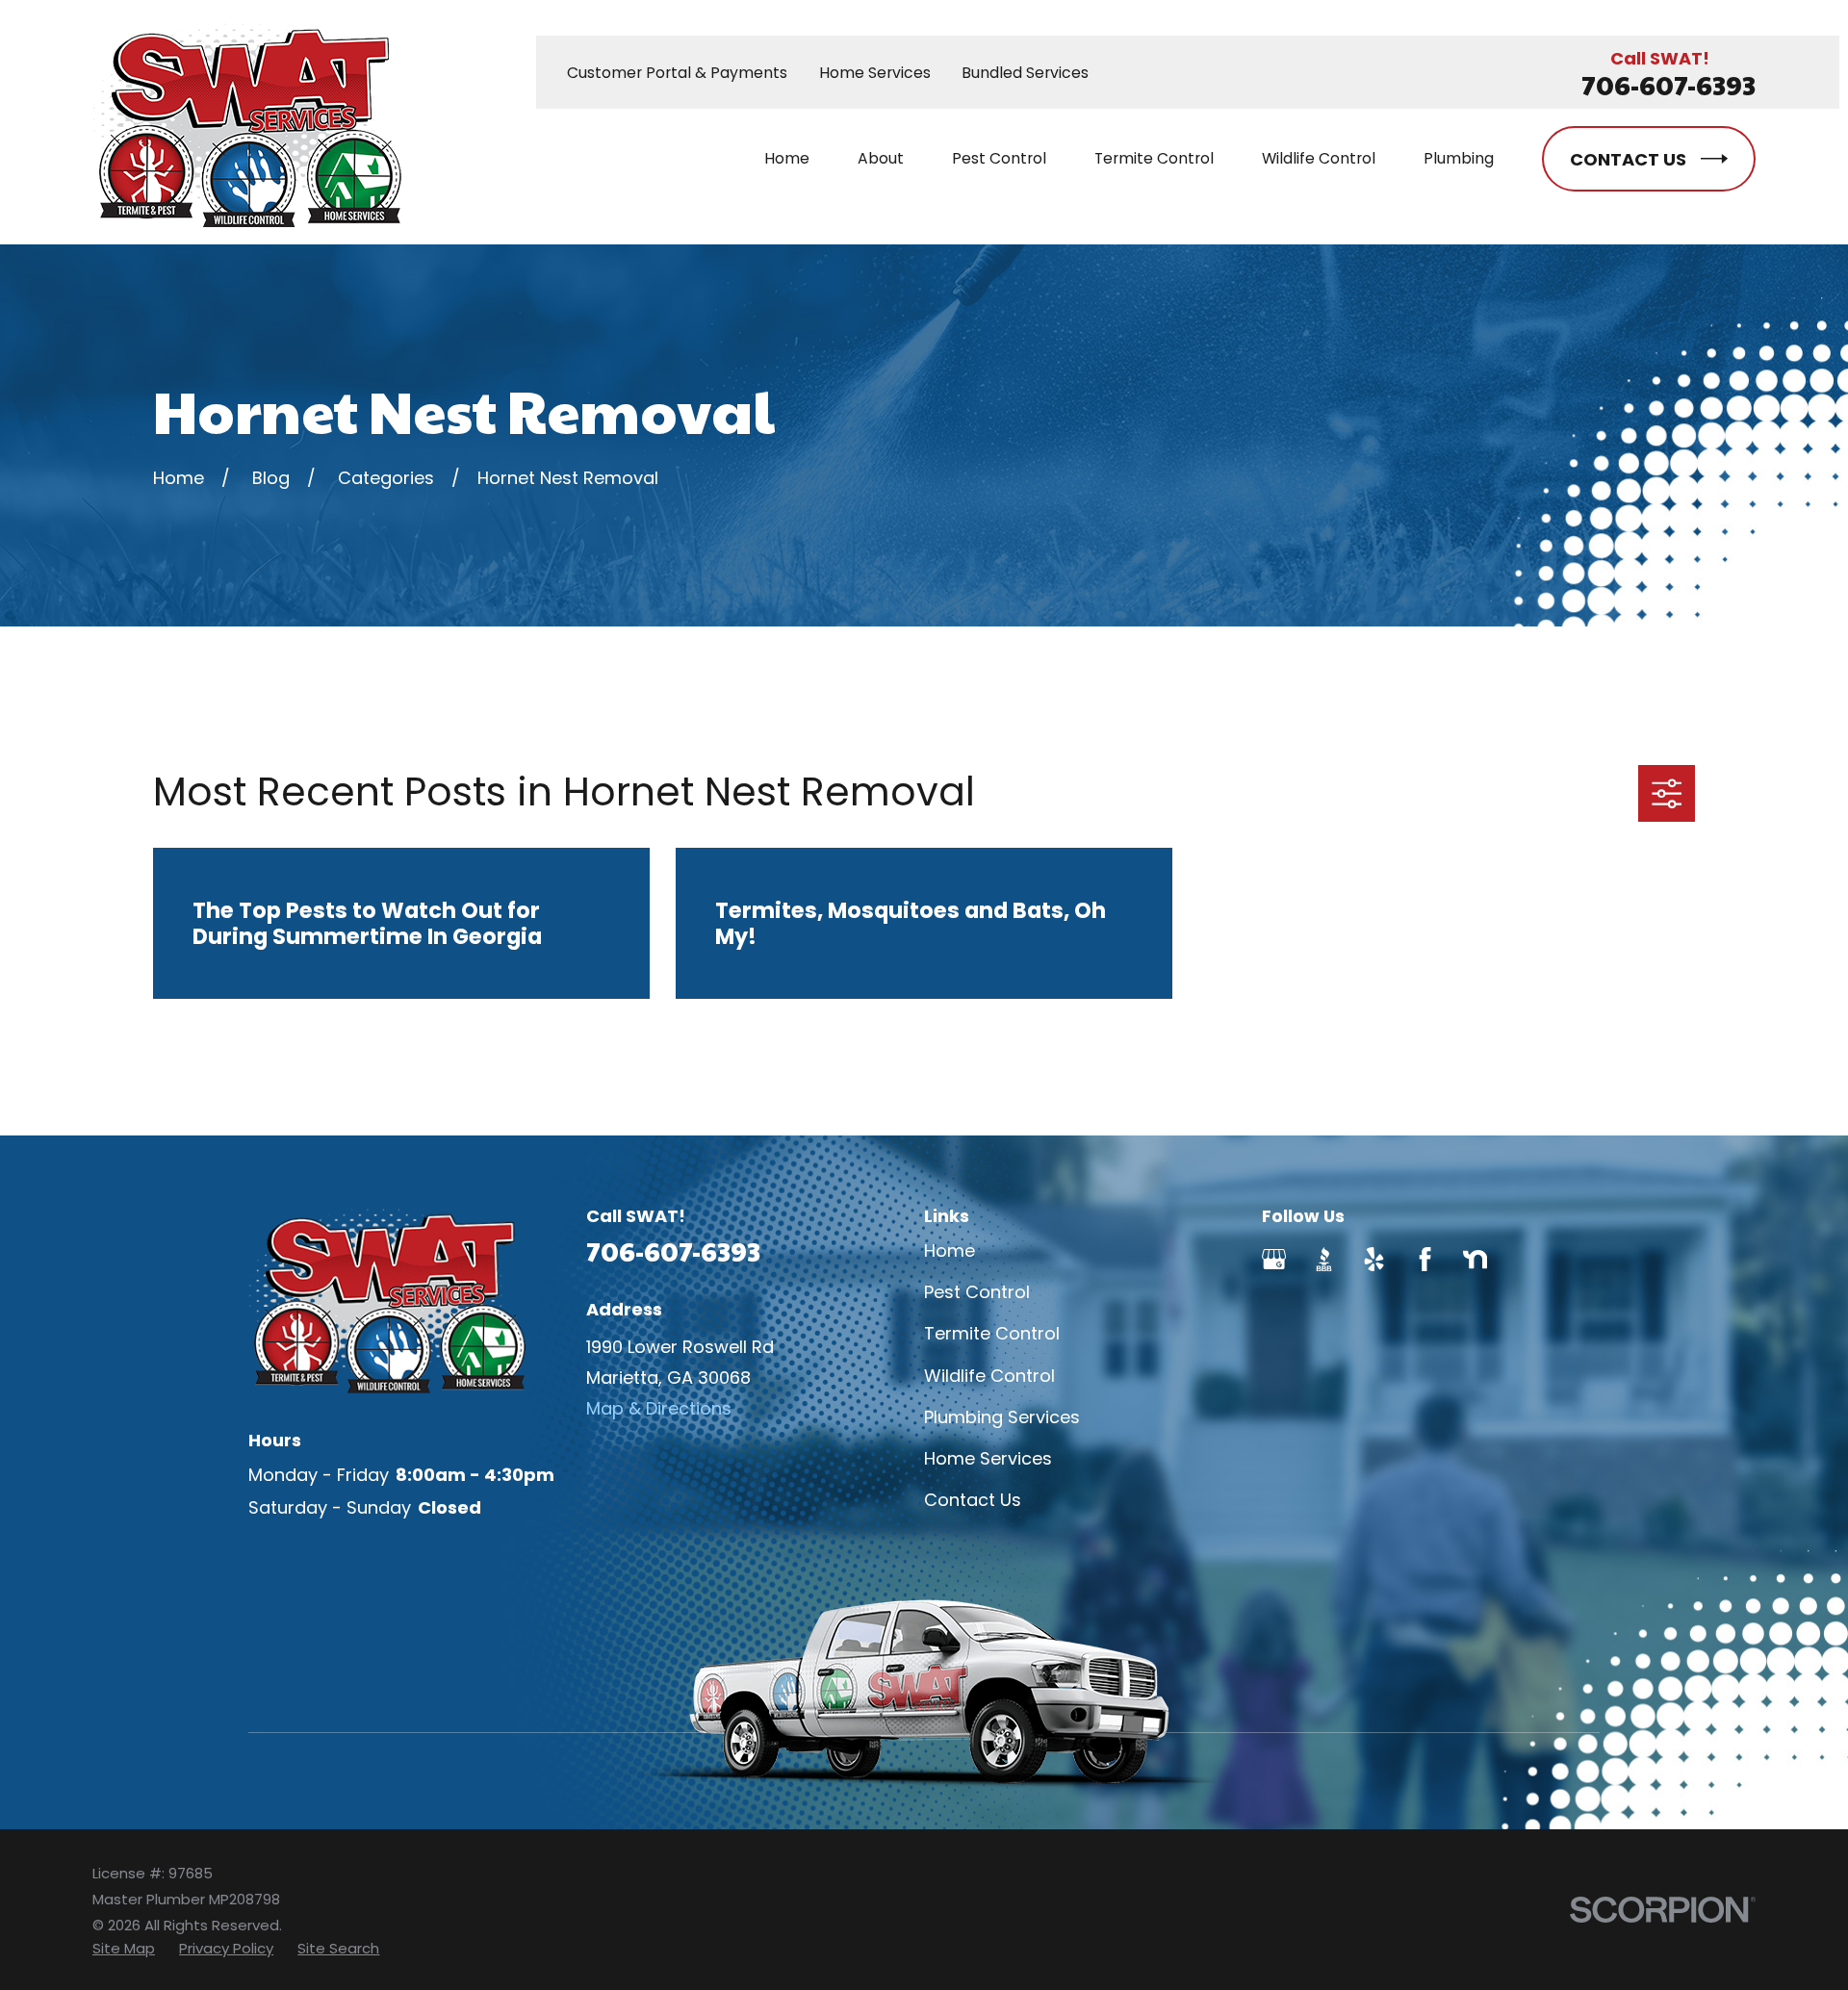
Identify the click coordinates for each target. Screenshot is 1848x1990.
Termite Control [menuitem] (1154, 159)
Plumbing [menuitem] (1459, 159)
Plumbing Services (1002, 1417)
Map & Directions (659, 1408)
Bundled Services (1025, 73)
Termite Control (992, 1333)
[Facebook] (1425, 1259)
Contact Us (973, 1500)
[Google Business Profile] (1274, 1259)
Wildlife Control (989, 1376)
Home (950, 1250)
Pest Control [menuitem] (999, 159)
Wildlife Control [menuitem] (1319, 159)
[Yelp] (1374, 1259)
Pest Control (977, 1292)
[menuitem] (124, 1948)
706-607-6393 (1668, 85)
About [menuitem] (881, 159)
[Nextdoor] (1475, 1259)
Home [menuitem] (787, 159)
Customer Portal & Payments (677, 73)
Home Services (875, 73)
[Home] (247, 122)
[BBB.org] (1324, 1259)
